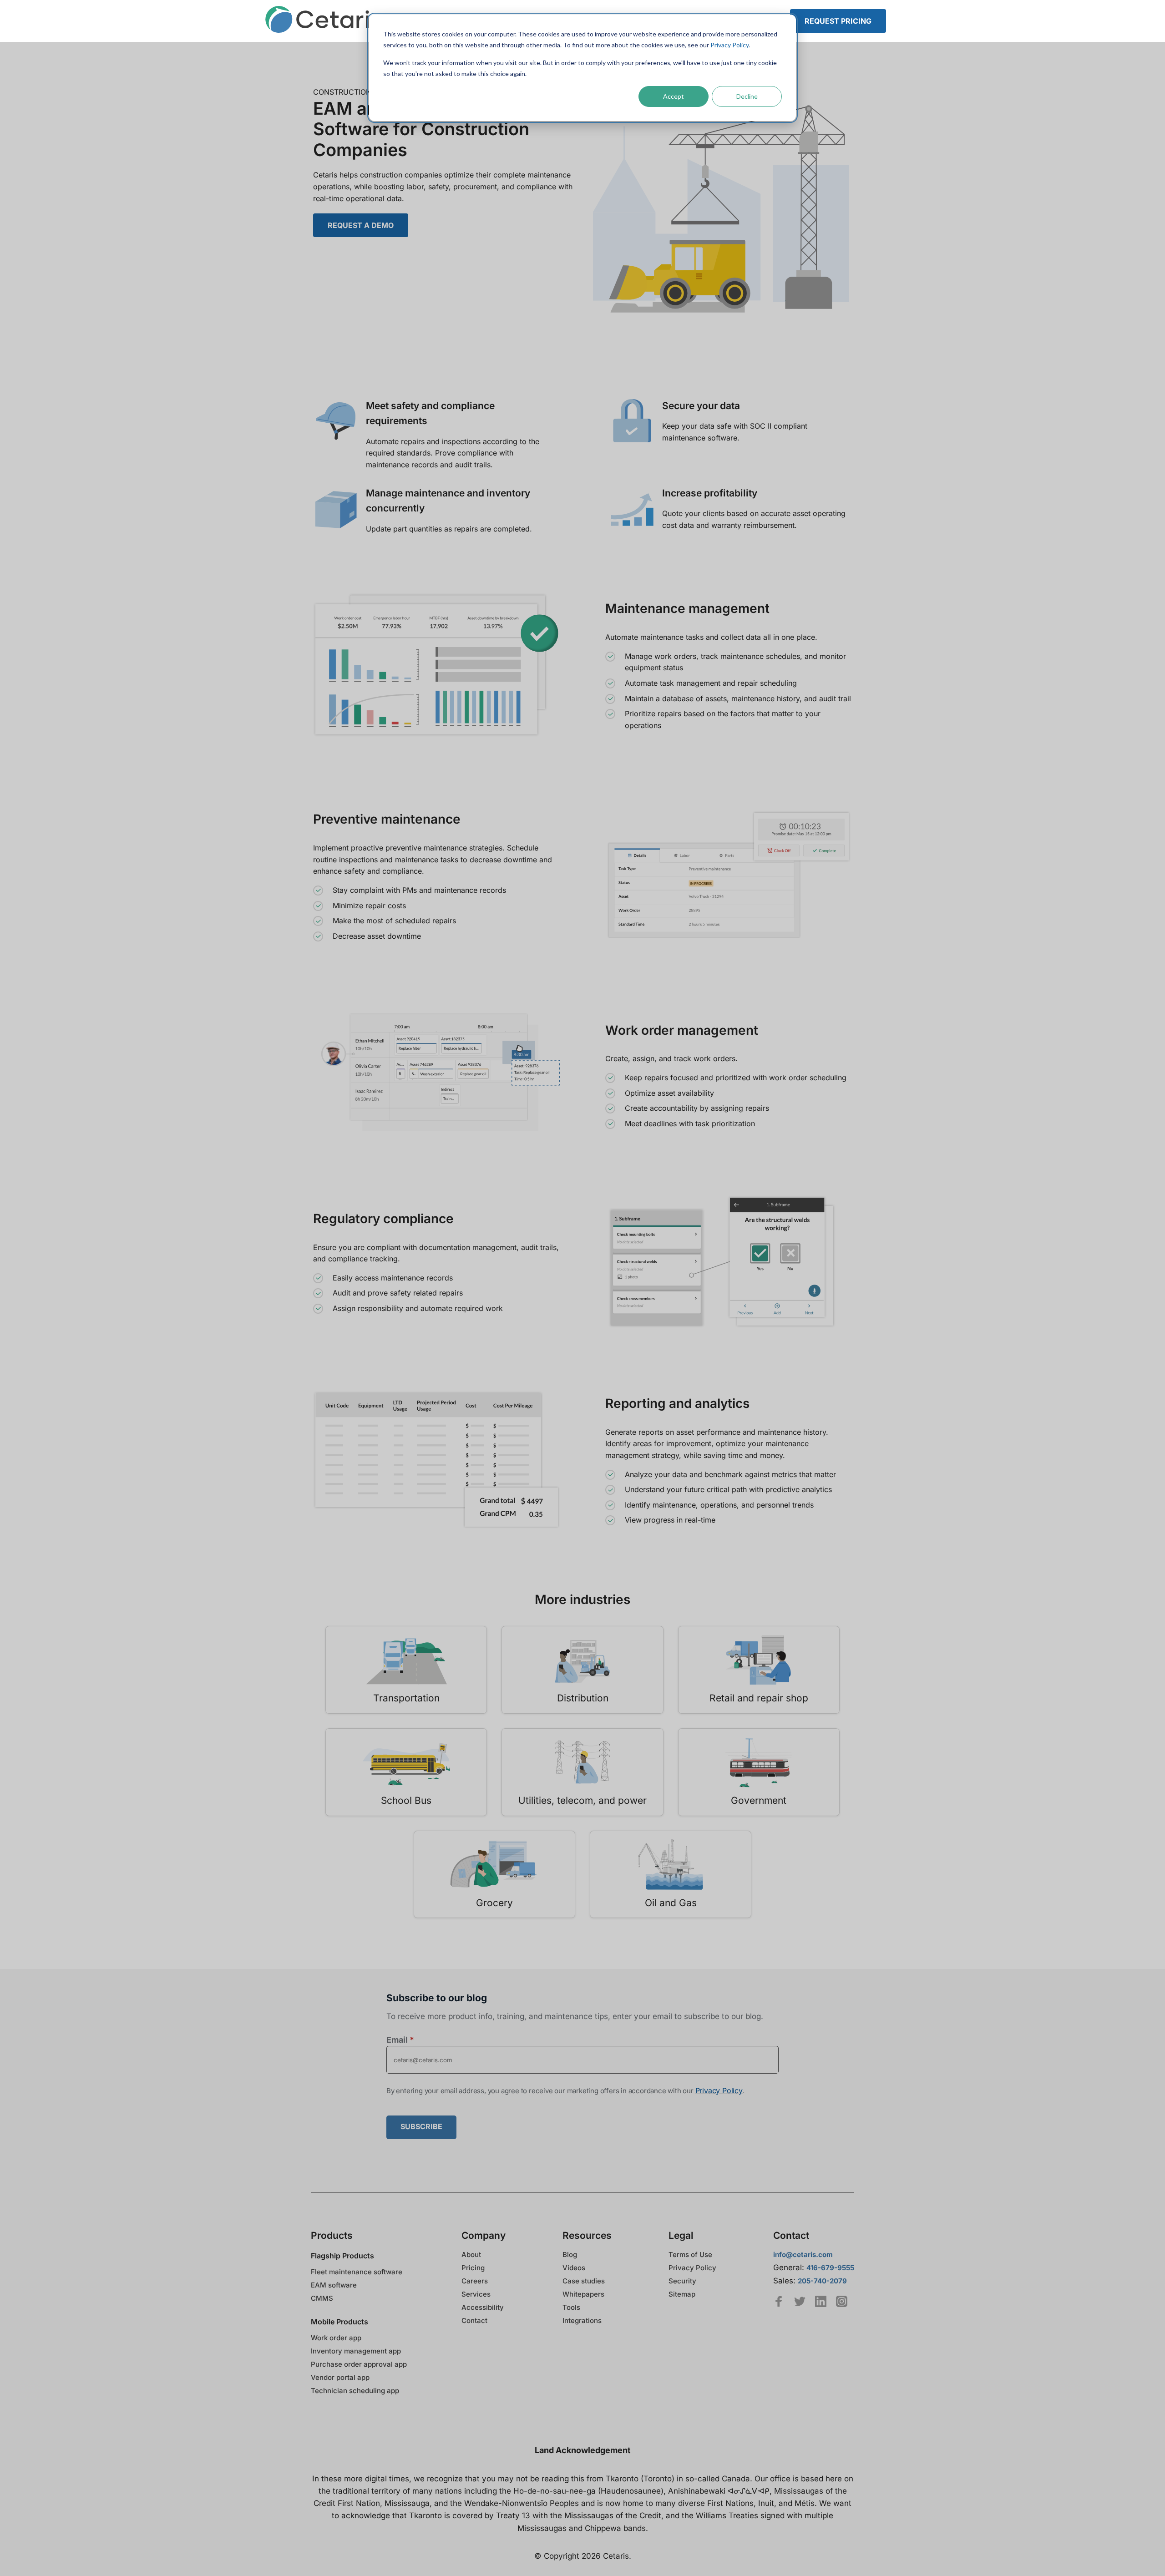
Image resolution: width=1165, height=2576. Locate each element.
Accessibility (483, 2307)
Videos (574, 2268)
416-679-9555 (830, 2268)
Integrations (582, 2320)
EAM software (334, 2285)
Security (682, 2281)
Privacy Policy (729, 45)
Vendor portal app (340, 2377)
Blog (570, 2255)
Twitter (800, 2301)
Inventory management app (356, 2351)
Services (476, 2294)
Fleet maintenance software (357, 2272)
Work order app (336, 2338)
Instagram (842, 2301)
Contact (474, 2320)
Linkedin (821, 2301)
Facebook (779, 2301)
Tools (571, 2307)
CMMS (322, 2298)
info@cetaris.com (803, 2255)
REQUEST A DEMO (361, 225)
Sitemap (682, 2294)
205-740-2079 (822, 2281)
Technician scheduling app (355, 2391)
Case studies (584, 2281)
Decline (747, 96)
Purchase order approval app (359, 2364)
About (471, 2255)
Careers (475, 2281)
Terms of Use (690, 2255)
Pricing (473, 2268)
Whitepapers (583, 2294)
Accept (674, 96)
